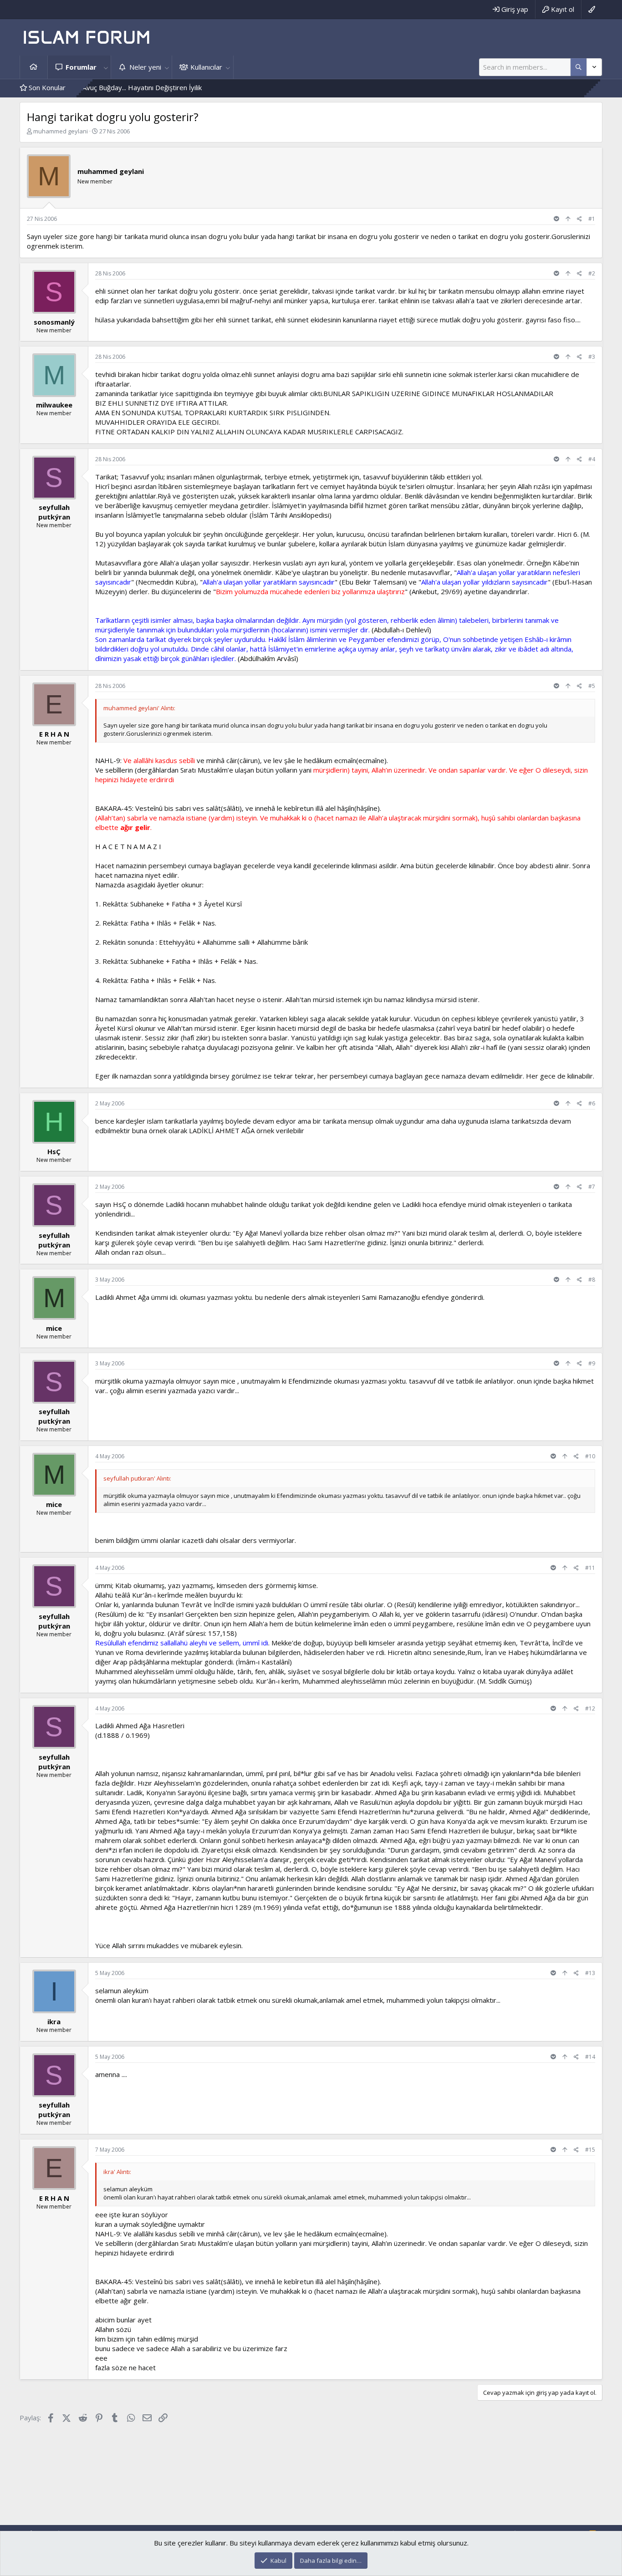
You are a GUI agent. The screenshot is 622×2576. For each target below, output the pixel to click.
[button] (106, 67)
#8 (592, 1280)
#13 (590, 1973)
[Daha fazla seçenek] (579, 67)
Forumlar (81, 67)
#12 (590, 1708)
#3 (592, 357)
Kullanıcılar (206, 67)
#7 (592, 1187)
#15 (590, 2150)
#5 (592, 686)
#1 (592, 219)
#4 (592, 459)
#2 (592, 273)
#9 (592, 1363)
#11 (590, 1568)
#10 (590, 1456)
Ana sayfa (34, 67)
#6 (592, 1103)
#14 (590, 2057)
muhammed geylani (61, 131)
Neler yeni (145, 67)
